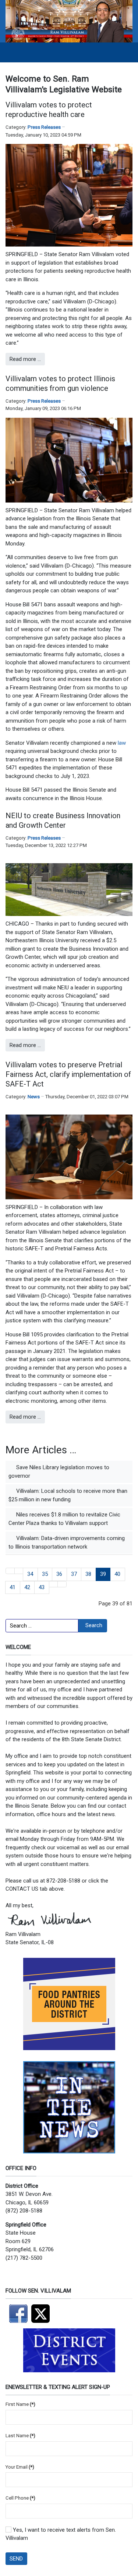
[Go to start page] (10, 1571)
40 (117, 1574)
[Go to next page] (54, 1584)
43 (42, 1587)
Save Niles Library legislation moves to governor (59, 1472)
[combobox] (42, 1626)
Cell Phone (20, 2498)
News (34, 1097)
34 (30, 1574)
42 (27, 1587)
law (122, 743)
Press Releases (44, 127)
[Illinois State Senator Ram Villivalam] (69, 21)
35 (45, 1574)
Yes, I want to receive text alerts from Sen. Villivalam (61, 2534)
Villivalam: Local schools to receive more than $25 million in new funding (68, 1495)
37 (74, 1574)
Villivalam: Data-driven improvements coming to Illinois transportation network (67, 1542)
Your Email (20, 2467)
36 (59, 1574)
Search (94, 1625)
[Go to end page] (62, 1584)
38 (88, 1574)
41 (13, 1587)
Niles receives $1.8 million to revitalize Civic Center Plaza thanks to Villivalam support (64, 1519)
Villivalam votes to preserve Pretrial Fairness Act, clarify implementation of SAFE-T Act (68, 1074)
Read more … (25, 359)
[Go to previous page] (19, 1571)
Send (16, 2559)
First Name (20, 2404)
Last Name (20, 2436)
